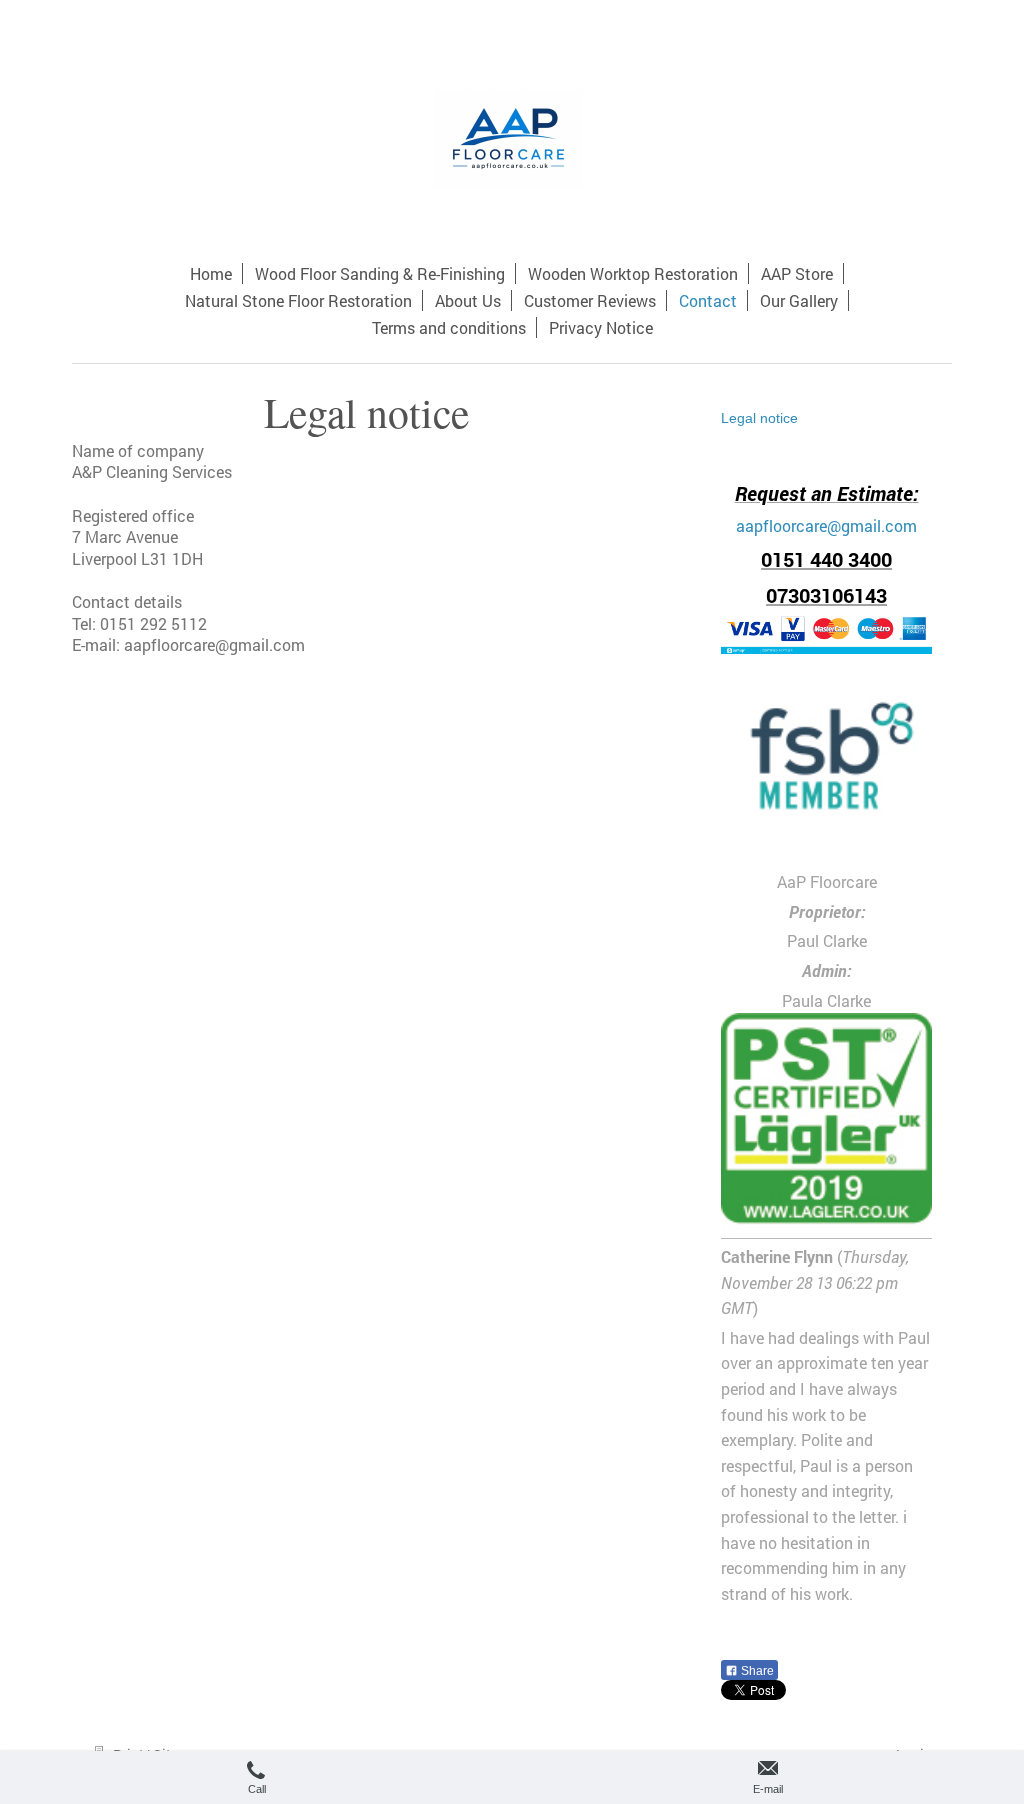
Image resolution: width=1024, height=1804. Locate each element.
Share (756, 1671)
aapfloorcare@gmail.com (826, 525)
